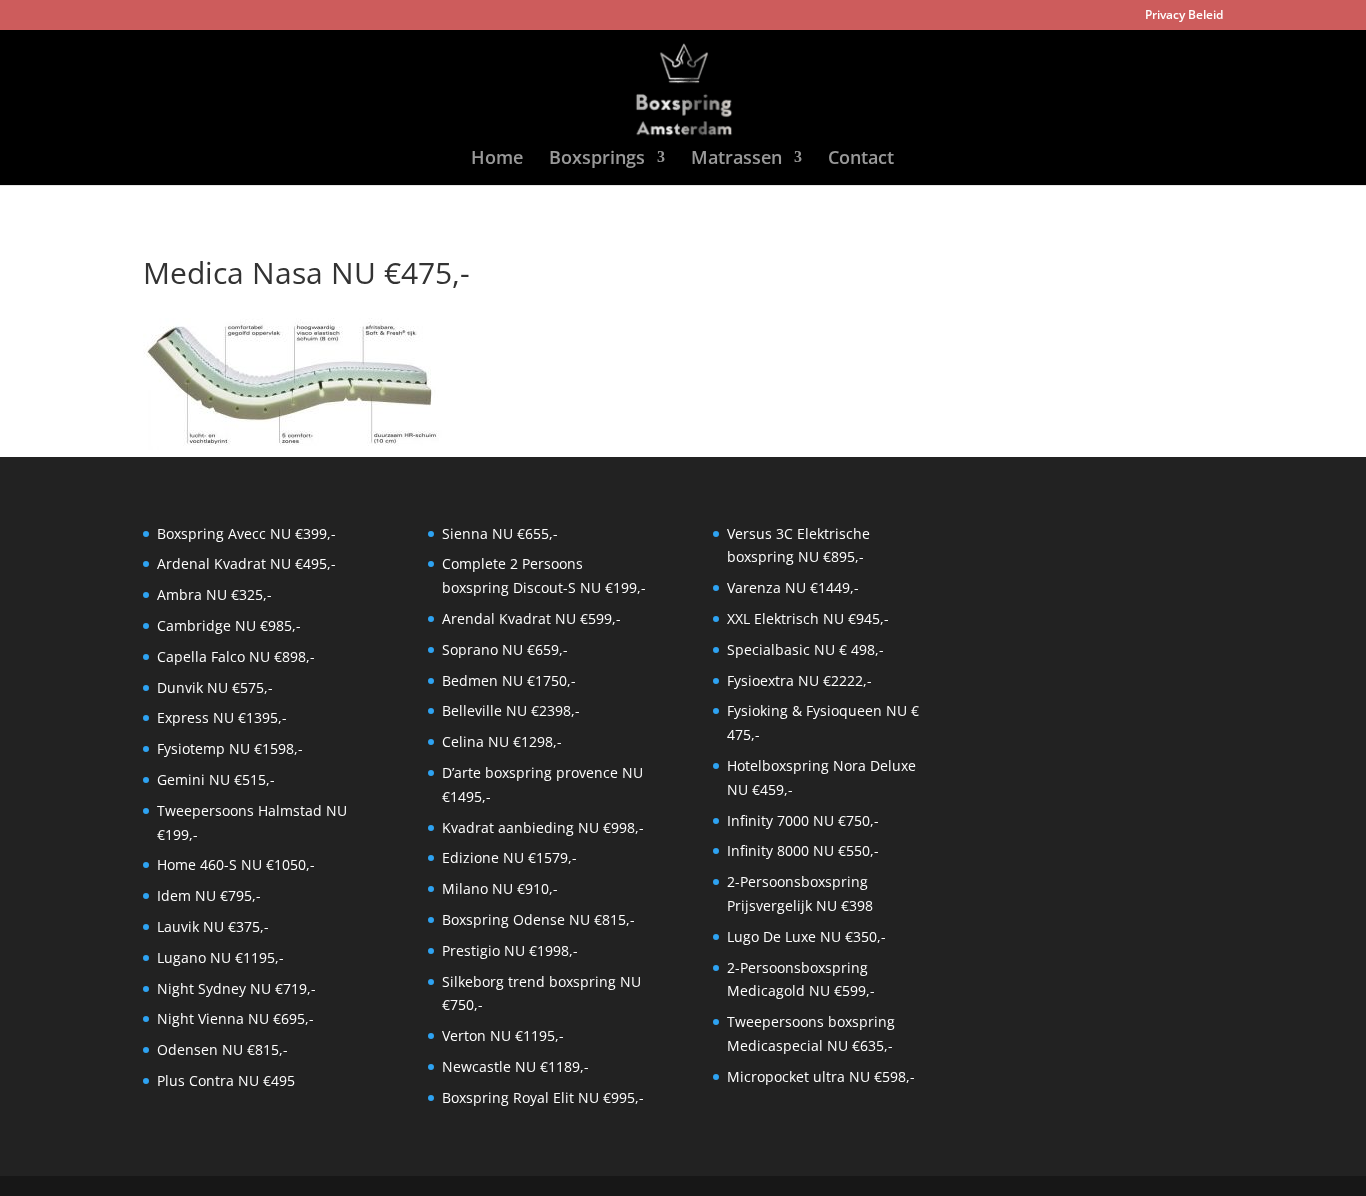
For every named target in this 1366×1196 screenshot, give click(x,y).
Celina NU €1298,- (502, 741)
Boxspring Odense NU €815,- (538, 919)
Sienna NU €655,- (500, 533)
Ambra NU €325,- (214, 594)
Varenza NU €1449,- (793, 587)
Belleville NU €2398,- (511, 710)
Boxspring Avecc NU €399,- (246, 533)
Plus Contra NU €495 (226, 1080)
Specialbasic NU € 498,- (805, 649)
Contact (861, 159)
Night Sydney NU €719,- (236, 988)
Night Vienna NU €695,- (235, 1018)
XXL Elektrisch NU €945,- (808, 618)
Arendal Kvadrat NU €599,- (531, 618)
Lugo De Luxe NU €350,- (806, 936)
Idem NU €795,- (209, 895)
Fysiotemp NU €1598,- (230, 748)
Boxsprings (597, 159)
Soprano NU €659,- (505, 649)
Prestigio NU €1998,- (510, 950)
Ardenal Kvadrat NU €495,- (246, 563)
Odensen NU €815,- (222, 1049)
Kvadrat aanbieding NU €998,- (543, 827)
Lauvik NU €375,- (213, 926)
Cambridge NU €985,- (229, 625)
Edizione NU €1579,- (509, 857)
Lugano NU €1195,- (220, 957)
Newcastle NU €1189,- (515, 1066)
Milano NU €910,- (500, 888)
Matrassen (736, 159)
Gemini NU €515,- (216, 779)
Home (497, 159)
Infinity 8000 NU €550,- (803, 850)
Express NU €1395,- (222, 717)
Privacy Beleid (1184, 16)
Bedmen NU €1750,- (509, 680)
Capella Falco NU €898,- (236, 656)
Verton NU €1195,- (503, 1035)
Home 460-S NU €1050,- (236, 864)
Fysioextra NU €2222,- (799, 680)
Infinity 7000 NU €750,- (803, 820)
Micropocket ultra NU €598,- (821, 1076)
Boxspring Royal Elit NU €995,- (543, 1097)
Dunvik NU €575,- (215, 687)
